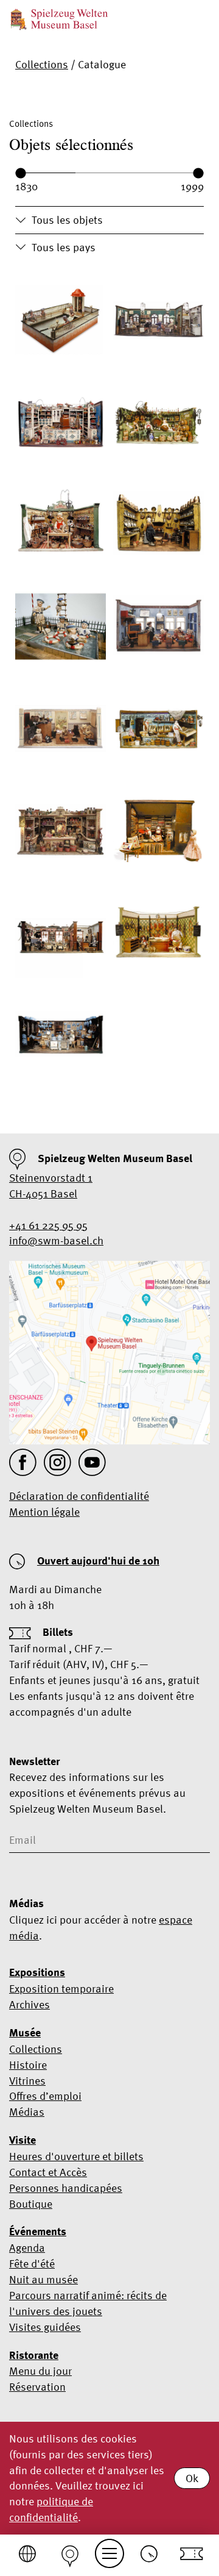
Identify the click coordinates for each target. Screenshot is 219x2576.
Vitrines (27, 2081)
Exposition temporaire (61, 1989)
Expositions (37, 1972)
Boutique (31, 2204)
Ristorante (34, 2355)
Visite (23, 2140)
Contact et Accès (48, 2172)
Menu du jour (40, 2371)
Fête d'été (32, 2264)
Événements (38, 2232)
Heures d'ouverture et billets (76, 2156)
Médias (27, 2112)
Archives (30, 2004)
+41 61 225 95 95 (48, 1225)
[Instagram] (57, 1462)
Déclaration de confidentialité (79, 1496)
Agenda (27, 2248)
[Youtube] (92, 1462)
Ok (192, 2478)
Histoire (28, 2065)
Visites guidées (45, 2327)
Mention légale (44, 1512)
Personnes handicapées (66, 2188)
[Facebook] (23, 1462)
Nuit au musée (43, 2279)
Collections (42, 64)
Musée (25, 2033)
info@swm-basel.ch (56, 1240)
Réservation (37, 2387)
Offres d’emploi (45, 2096)
